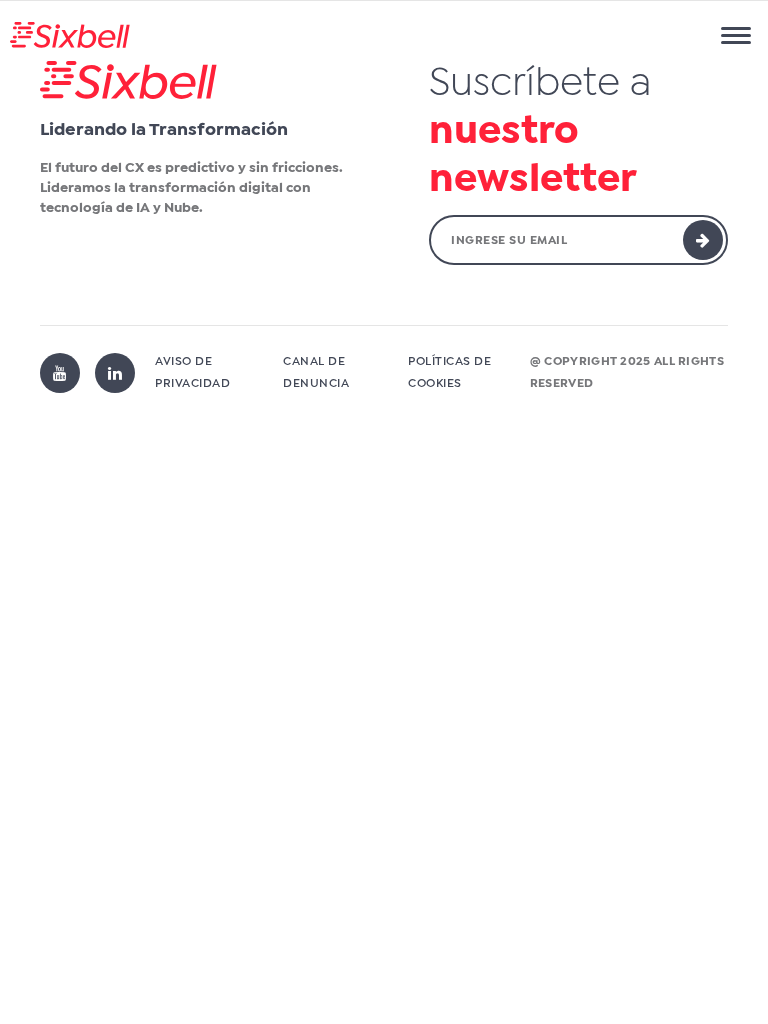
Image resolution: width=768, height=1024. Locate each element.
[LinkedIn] (115, 373)
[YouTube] (60, 373)
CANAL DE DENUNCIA (316, 373)
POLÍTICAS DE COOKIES (449, 373)
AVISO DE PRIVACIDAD (192, 373)
